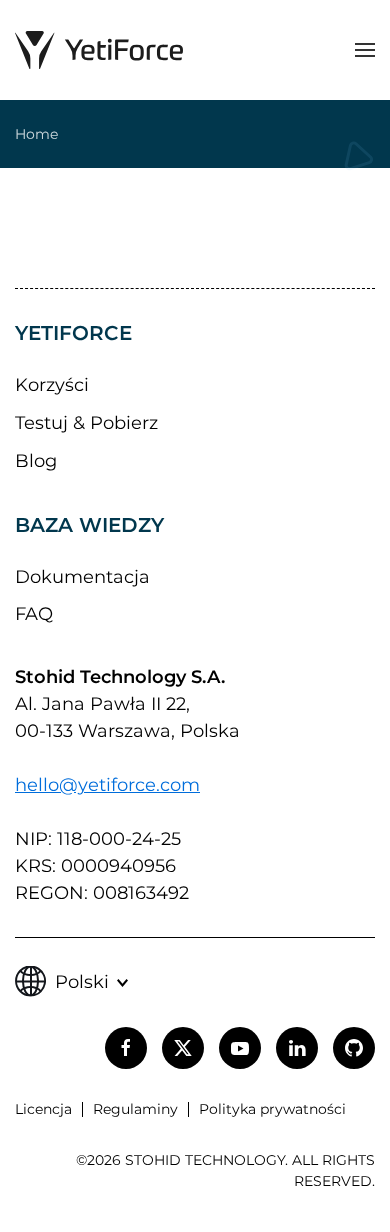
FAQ (34, 614)
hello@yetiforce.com (107, 785)
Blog (36, 461)
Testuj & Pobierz (86, 423)
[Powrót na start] (99, 50)
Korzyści (52, 385)
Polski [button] (82, 982)
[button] (365, 50)
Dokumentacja (82, 577)
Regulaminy (135, 1109)
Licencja (43, 1109)
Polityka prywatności (272, 1109)
